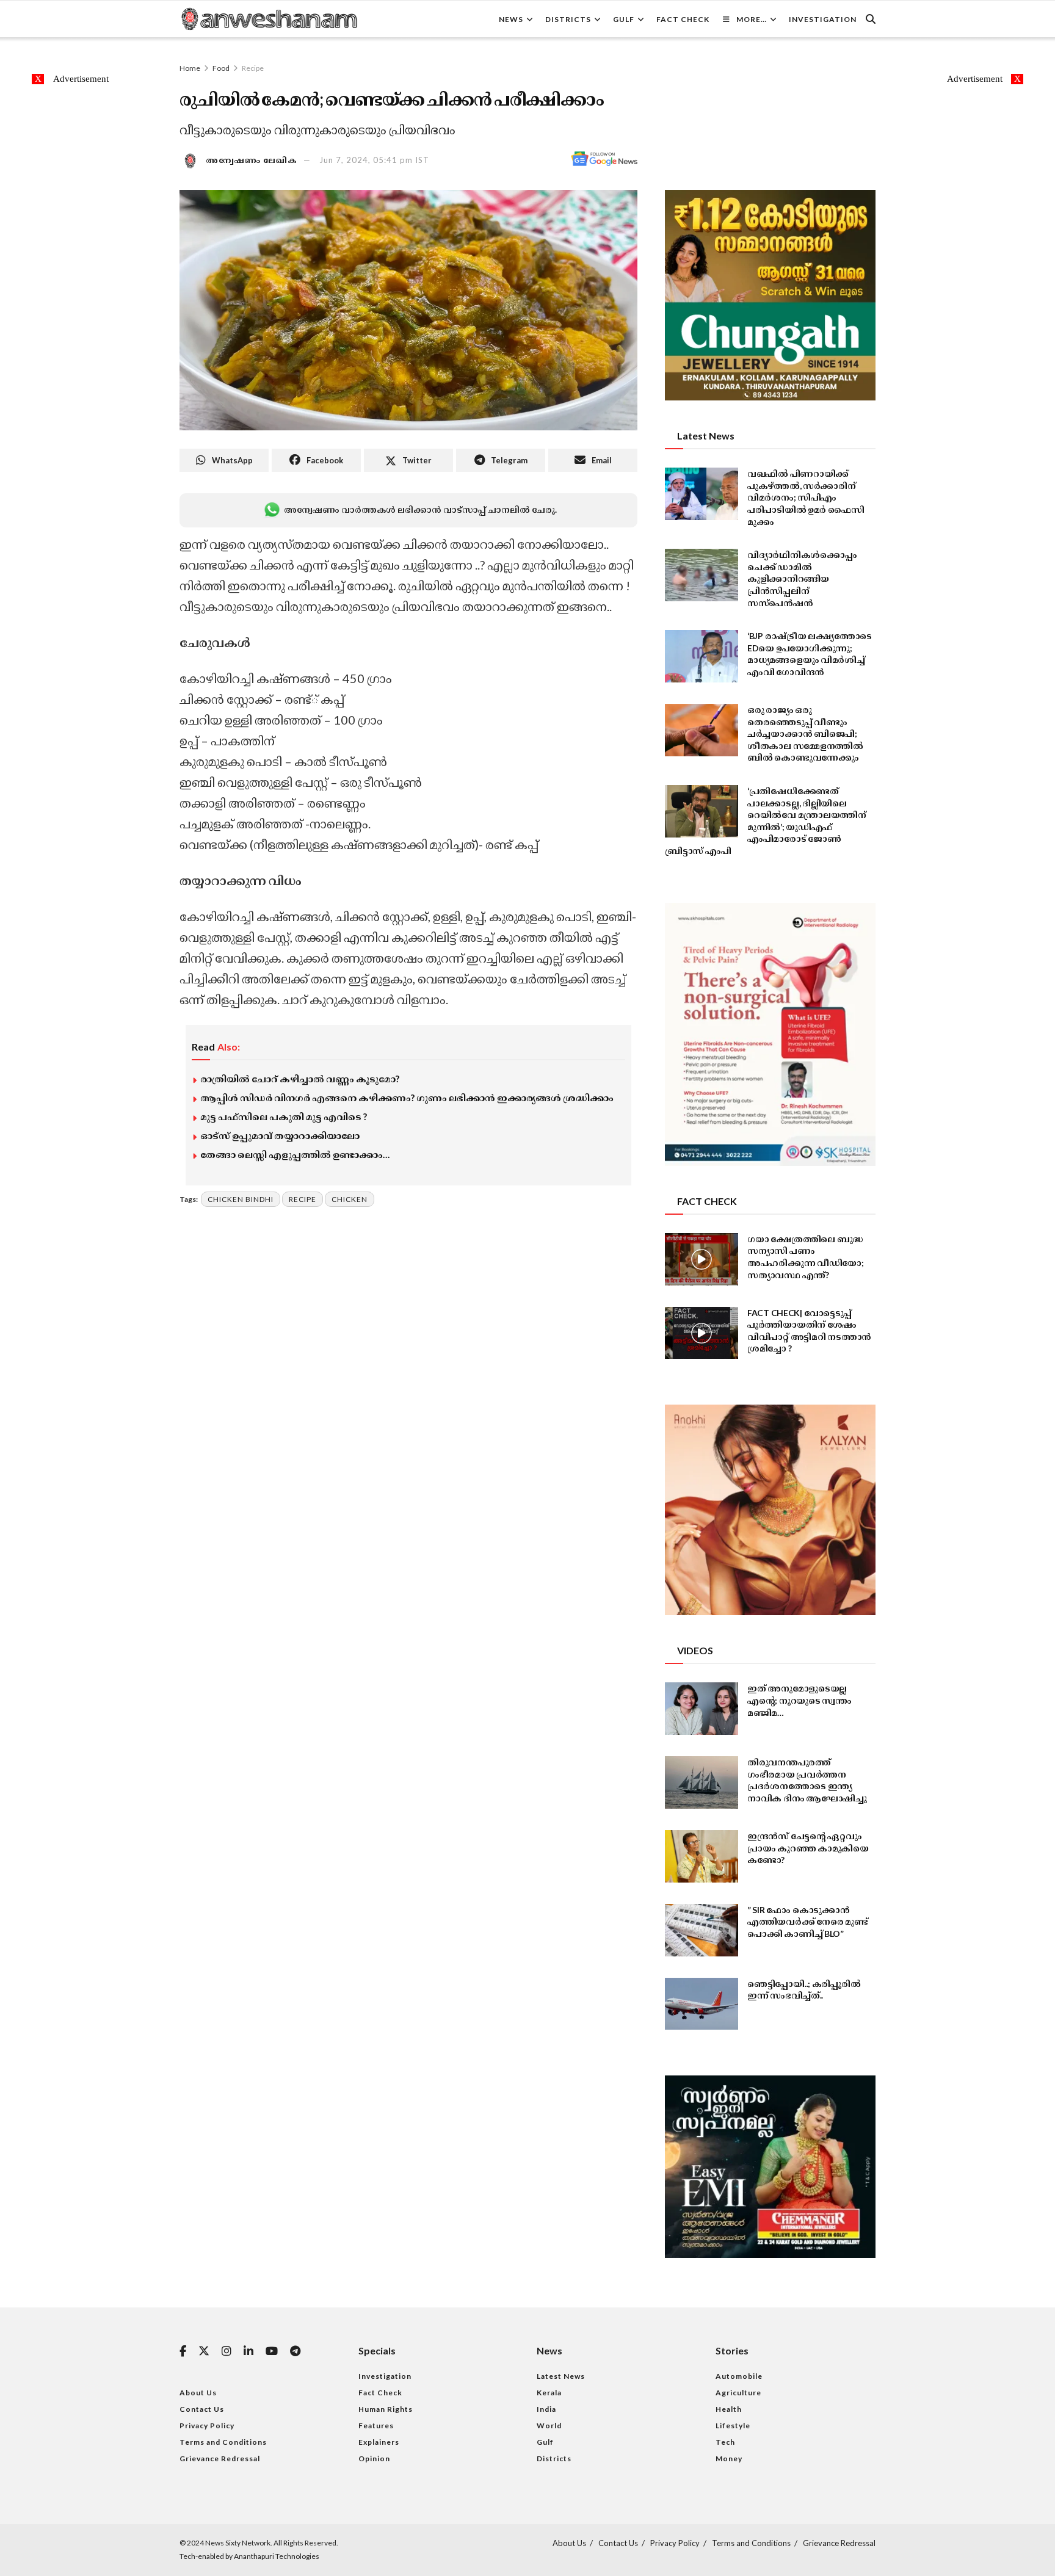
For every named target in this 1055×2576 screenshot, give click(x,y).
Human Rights (386, 2409)
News (511, 19)
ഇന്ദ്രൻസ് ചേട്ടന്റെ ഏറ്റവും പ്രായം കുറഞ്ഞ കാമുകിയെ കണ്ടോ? (808, 1848)
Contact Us (202, 2409)
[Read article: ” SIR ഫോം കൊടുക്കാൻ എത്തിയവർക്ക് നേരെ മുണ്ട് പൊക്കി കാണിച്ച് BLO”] (702, 1930)
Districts (568, 19)
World (549, 2426)
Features (376, 2426)
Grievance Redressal (220, 2458)
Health (729, 2409)
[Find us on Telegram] (295, 2352)
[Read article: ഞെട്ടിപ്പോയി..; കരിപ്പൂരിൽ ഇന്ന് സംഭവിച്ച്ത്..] (702, 2004)
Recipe (253, 68)
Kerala (549, 2393)
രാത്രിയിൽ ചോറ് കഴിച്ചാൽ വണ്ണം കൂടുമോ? (301, 1079)
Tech (725, 2442)
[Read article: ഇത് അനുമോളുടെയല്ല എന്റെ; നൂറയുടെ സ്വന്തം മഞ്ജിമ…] (702, 1709)
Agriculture (738, 2393)
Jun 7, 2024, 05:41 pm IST (374, 160)
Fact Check (683, 19)
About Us (198, 2393)
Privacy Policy (207, 2426)
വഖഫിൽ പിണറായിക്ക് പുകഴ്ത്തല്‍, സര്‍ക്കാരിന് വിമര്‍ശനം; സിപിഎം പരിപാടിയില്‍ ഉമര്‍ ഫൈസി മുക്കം (806, 497)
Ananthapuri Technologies (277, 2556)
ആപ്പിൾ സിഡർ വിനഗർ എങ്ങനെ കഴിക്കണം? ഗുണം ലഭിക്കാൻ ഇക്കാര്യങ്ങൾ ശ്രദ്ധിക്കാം (407, 1098)
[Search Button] (871, 19)
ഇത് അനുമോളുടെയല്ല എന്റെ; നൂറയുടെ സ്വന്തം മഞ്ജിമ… (799, 1700)
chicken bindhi (241, 1199)
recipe (303, 1199)
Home (190, 68)
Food (221, 68)
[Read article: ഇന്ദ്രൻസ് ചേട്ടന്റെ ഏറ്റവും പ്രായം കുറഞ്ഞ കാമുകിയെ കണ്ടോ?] (702, 1856)
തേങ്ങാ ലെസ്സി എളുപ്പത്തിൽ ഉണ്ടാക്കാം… (295, 1154)
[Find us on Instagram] (227, 2352)
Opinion (374, 2458)
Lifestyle (733, 2426)
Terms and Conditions (223, 2442)
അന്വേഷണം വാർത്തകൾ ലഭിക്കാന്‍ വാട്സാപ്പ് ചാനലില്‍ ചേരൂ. (420, 509)
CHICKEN (350, 1199)
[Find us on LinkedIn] (248, 2352)
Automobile (739, 2376)
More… (752, 19)
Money (729, 2458)
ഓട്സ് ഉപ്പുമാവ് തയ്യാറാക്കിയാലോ (280, 1135)
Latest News (561, 2376)
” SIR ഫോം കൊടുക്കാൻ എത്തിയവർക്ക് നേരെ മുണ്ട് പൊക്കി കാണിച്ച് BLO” (808, 1922)
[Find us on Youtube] (272, 2352)
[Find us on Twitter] (204, 2351)
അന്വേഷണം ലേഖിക (252, 160)
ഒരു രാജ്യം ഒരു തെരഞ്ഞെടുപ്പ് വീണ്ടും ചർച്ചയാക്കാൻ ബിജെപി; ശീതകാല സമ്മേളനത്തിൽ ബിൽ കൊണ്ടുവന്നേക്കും (805, 733)
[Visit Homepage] (269, 19)
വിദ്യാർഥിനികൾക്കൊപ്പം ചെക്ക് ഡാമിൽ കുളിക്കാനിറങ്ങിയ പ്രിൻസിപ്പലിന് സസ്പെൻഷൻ (802, 578)
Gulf (624, 19)
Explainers (379, 2442)
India (546, 2409)
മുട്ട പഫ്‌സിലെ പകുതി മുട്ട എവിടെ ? (284, 1116)
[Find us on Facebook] (183, 2352)
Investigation (823, 19)
